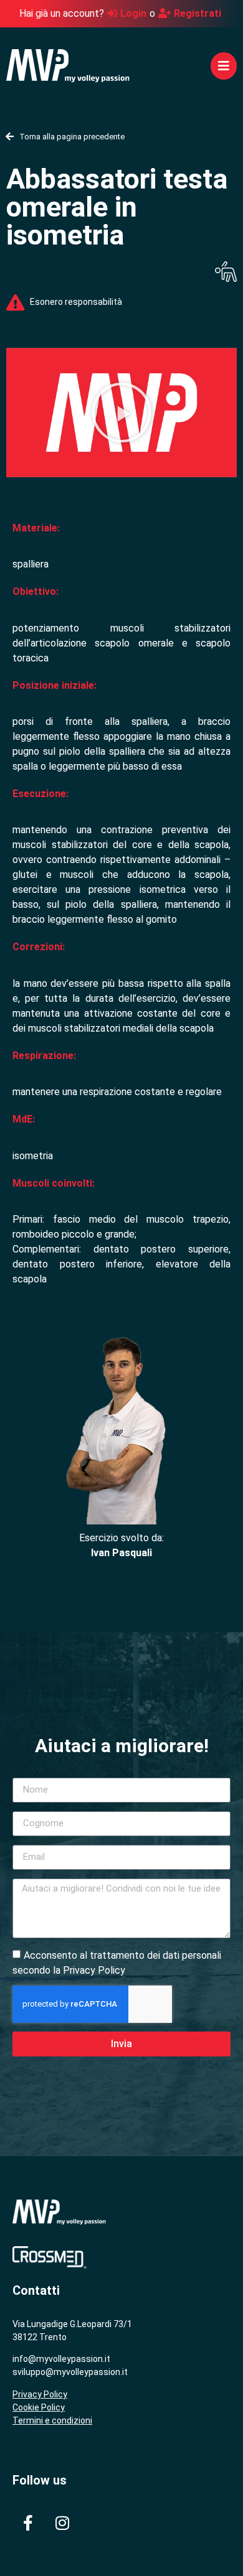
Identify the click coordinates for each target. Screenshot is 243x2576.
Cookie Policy (39, 2407)
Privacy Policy (40, 2394)
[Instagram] (62, 2523)
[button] (224, 66)
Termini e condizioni (52, 2420)
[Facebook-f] (28, 2523)
